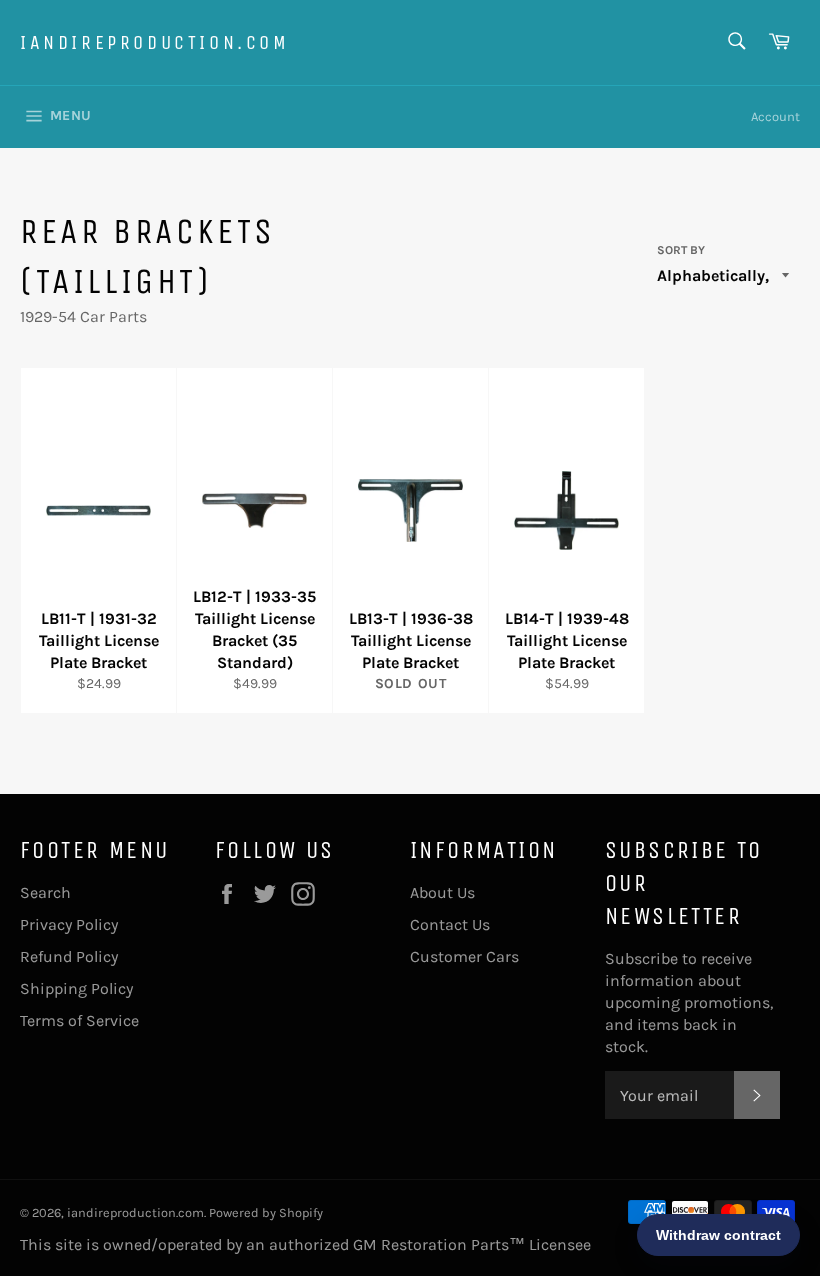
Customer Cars (464, 956)
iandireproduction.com (155, 42)
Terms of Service (79, 1020)
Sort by (681, 250)
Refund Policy (69, 956)
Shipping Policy (76, 988)
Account (775, 116)
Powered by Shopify (266, 1212)
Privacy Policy (69, 924)
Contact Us (450, 924)
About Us (442, 892)
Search (45, 892)
